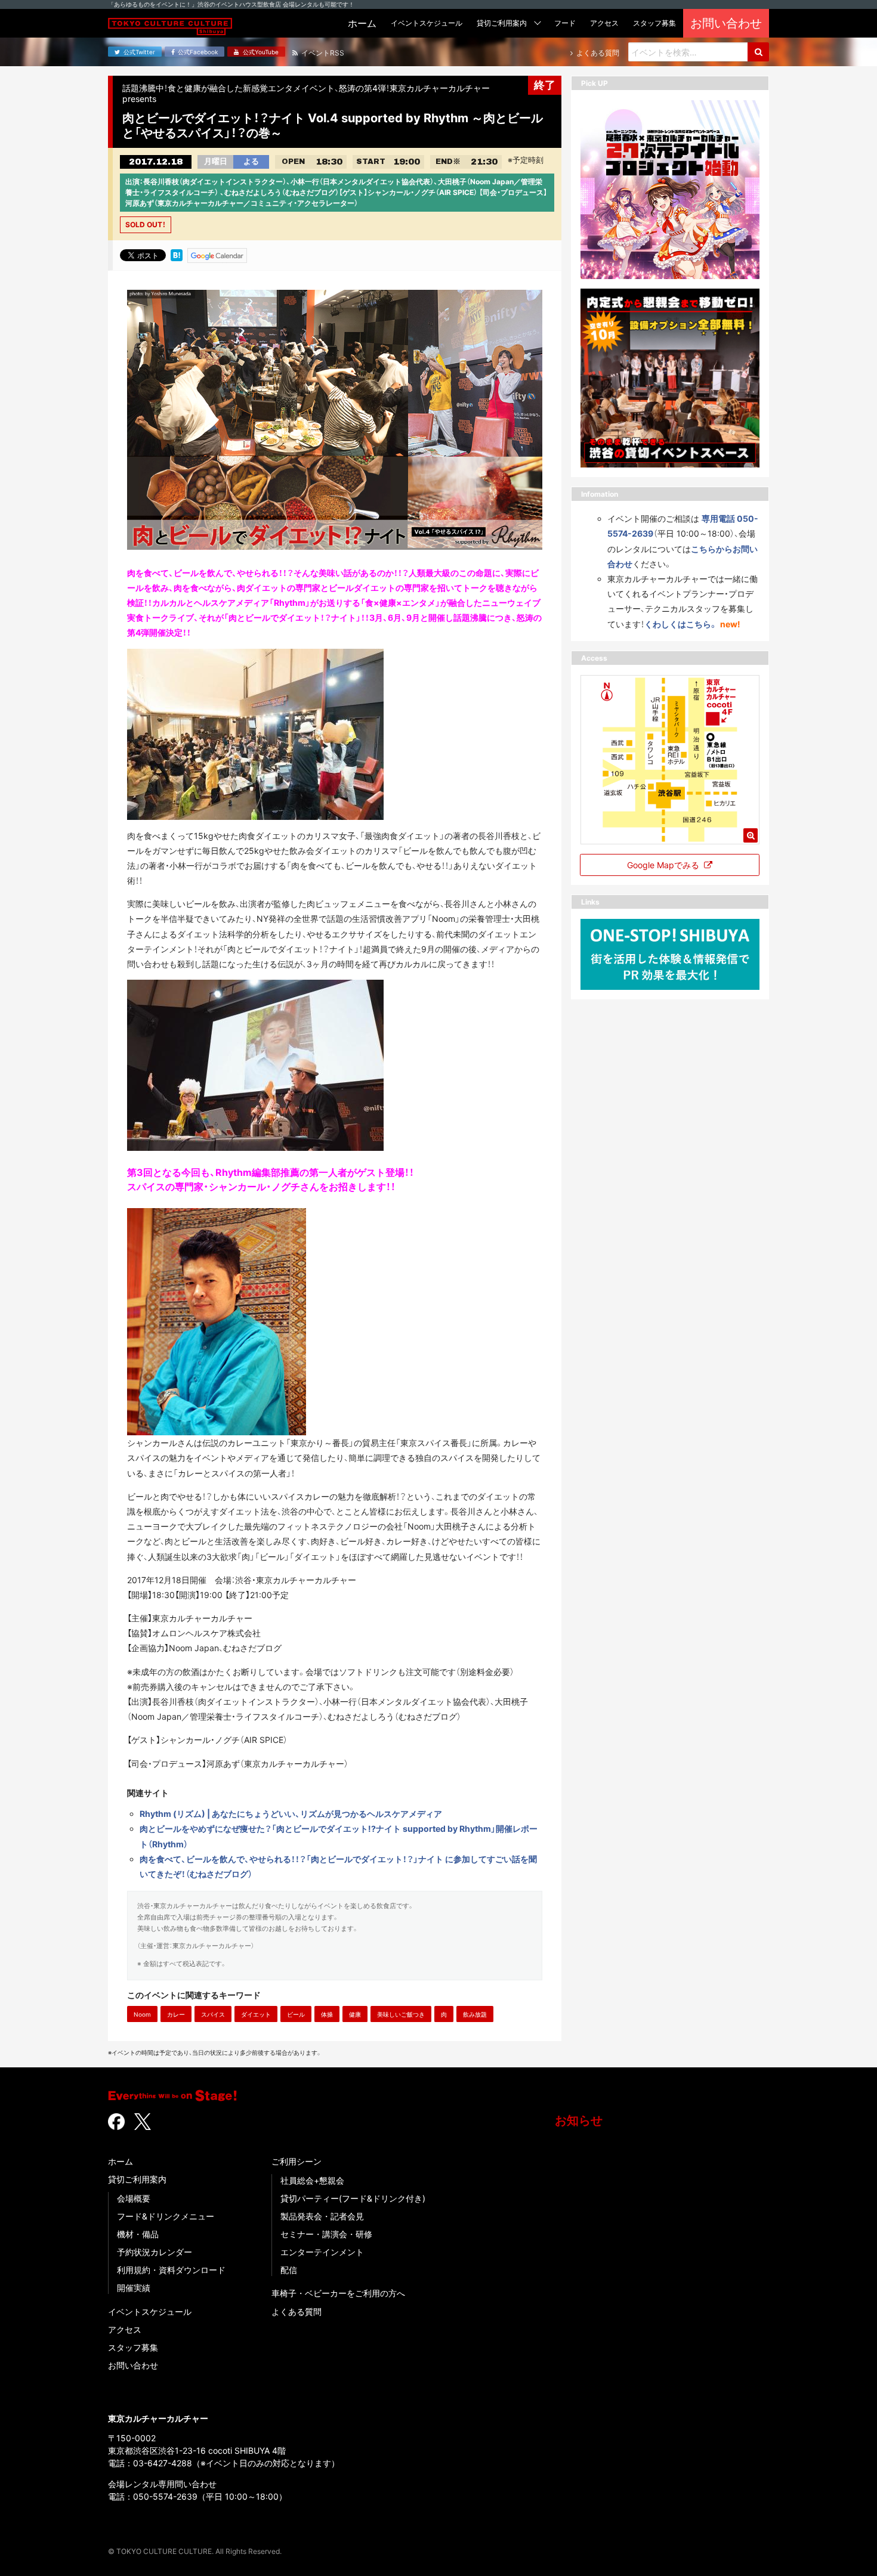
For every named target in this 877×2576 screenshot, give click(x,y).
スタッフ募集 (133, 2347)
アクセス (125, 2329)
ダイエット (256, 2014)
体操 (327, 2014)
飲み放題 (475, 2014)
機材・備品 (138, 2234)
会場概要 (134, 2198)
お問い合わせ (133, 2365)
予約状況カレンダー (155, 2252)
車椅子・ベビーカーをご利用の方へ (338, 2293)
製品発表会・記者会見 (322, 2216)
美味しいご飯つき (401, 2014)
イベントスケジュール (150, 2312)
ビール (296, 2014)
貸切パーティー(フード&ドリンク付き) (353, 2198)
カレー (176, 2014)
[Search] (758, 52)
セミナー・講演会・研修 (326, 2234)
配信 (289, 2270)
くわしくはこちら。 (681, 623)
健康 (355, 2014)
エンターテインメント (322, 2252)
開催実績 (134, 2288)
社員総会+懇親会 (312, 2180)
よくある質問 (297, 2312)
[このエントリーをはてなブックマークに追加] (177, 255)
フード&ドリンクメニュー (166, 2216)
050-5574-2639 (165, 2496)
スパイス (213, 2014)
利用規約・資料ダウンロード (171, 2270)
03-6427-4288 (163, 2463)
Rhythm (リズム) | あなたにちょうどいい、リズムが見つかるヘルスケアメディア (291, 1814)
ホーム (121, 2161)
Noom (142, 2014)
